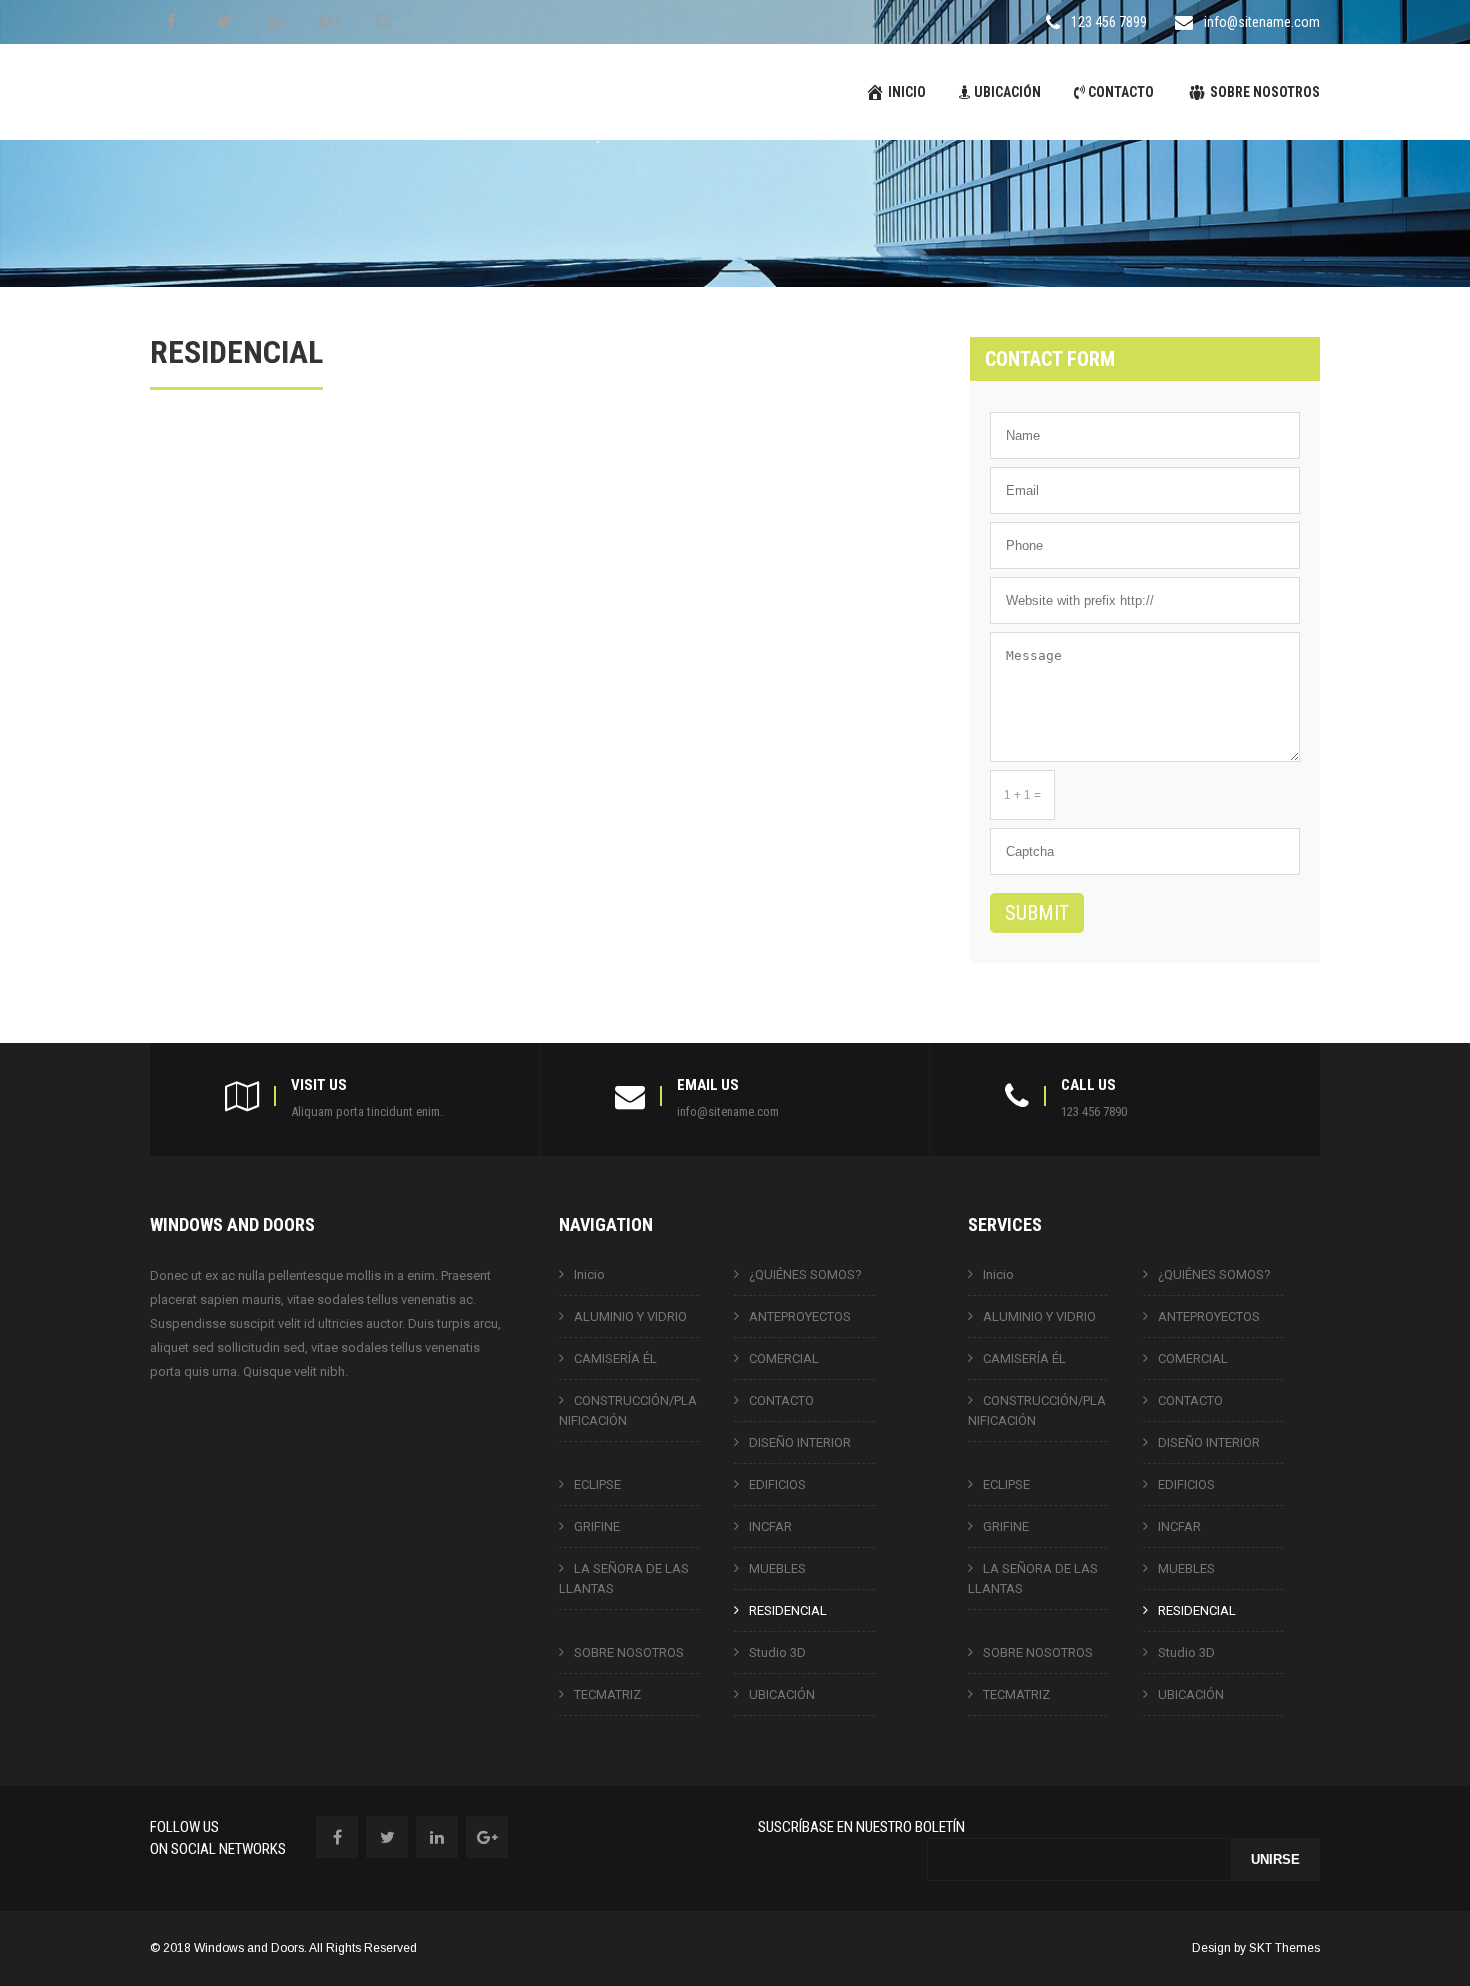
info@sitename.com (1262, 22)
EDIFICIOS (777, 1484)
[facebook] (171, 21)
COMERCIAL (784, 1358)
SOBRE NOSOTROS (1265, 92)
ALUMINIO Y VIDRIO (630, 1316)
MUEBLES (777, 1568)
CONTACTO (1121, 92)
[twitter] (224, 21)
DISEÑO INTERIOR (800, 1442)
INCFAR (770, 1526)
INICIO (907, 92)
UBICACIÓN (1007, 92)
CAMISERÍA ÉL (615, 1358)
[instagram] (383, 21)
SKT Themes (1284, 1948)
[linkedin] (277, 21)
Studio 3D (777, 1652)
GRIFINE (597, 1526)
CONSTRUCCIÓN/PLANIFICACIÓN (628, 1410)
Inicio (589, 1274)
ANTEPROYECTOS (800, 1316)
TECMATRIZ (607, 1694)
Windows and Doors (249, 1948)
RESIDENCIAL (788, 1610)
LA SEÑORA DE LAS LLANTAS (624, 1578)
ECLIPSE (597, 1484)
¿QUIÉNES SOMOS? (805, 1274)
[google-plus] (330, 21)
